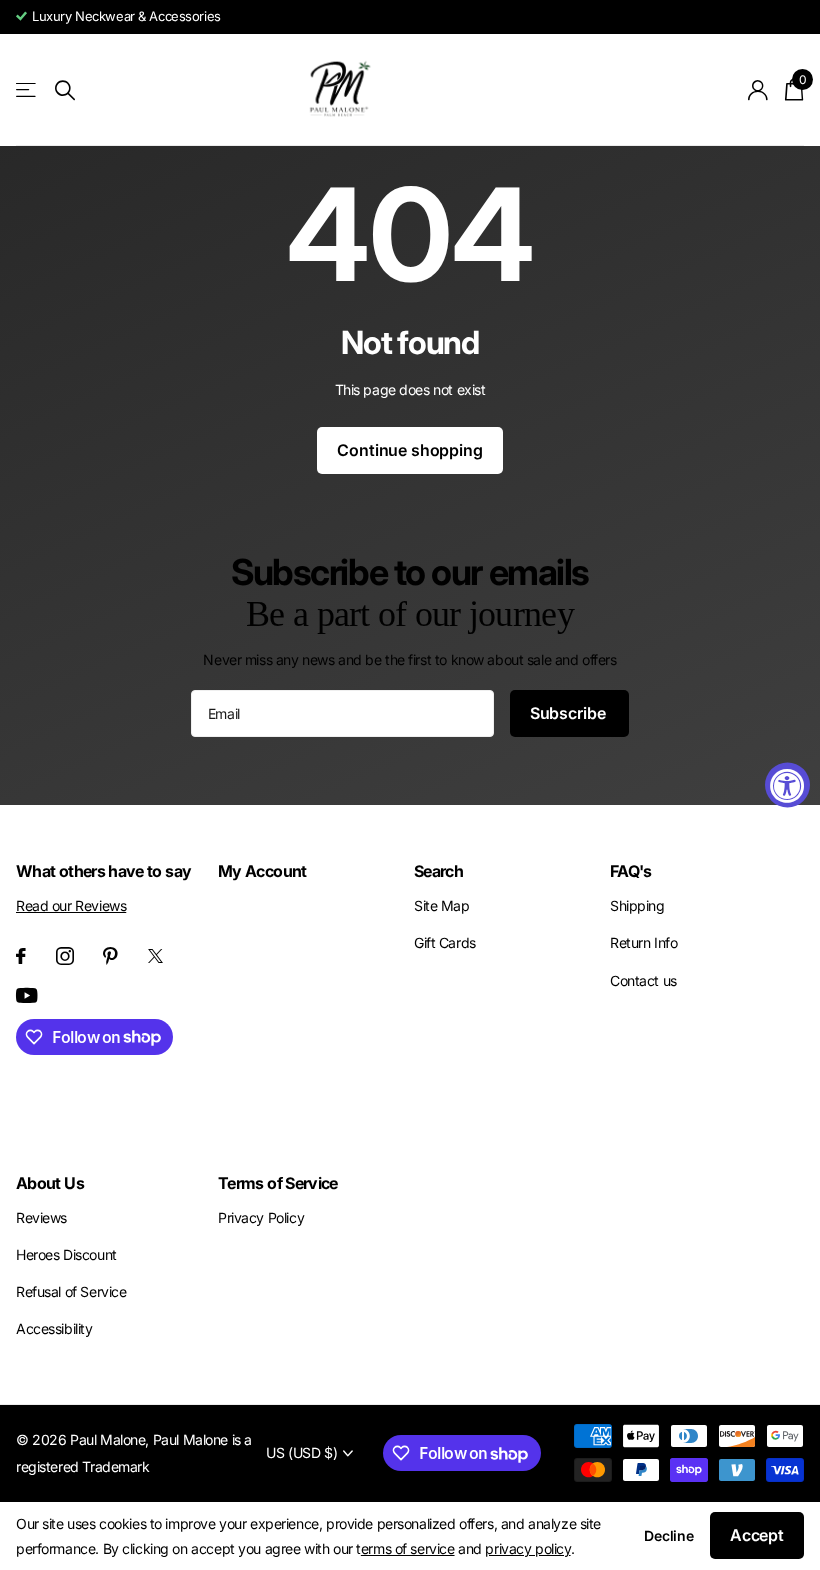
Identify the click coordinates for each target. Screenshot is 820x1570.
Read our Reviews (71, 905)
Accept (757, 1535)
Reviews (41, 1217)
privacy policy (527, 1548)
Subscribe (569, 713)
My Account (262, 871)
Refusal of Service (71, 1291)
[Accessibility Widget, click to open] (787, 785)
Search (438, 871)
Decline (669, 1535)
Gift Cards (445, 942)
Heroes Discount (66, 1254)
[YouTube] (27, 995)
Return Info (643, 942)
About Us (50, 1183)
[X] (155, 956)
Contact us (643, 980)
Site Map (442, 905)
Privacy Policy (261, 1217)
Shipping (637, 905)
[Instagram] (65, 956)
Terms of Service (278, 1183)
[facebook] (21, 956)
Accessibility (54, 1328)
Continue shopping (409, 450)
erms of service (408, 1548)
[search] (65, 90)
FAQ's (631, 871)
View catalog (27, 90)
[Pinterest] (110, 956)
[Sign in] (758, 90)
